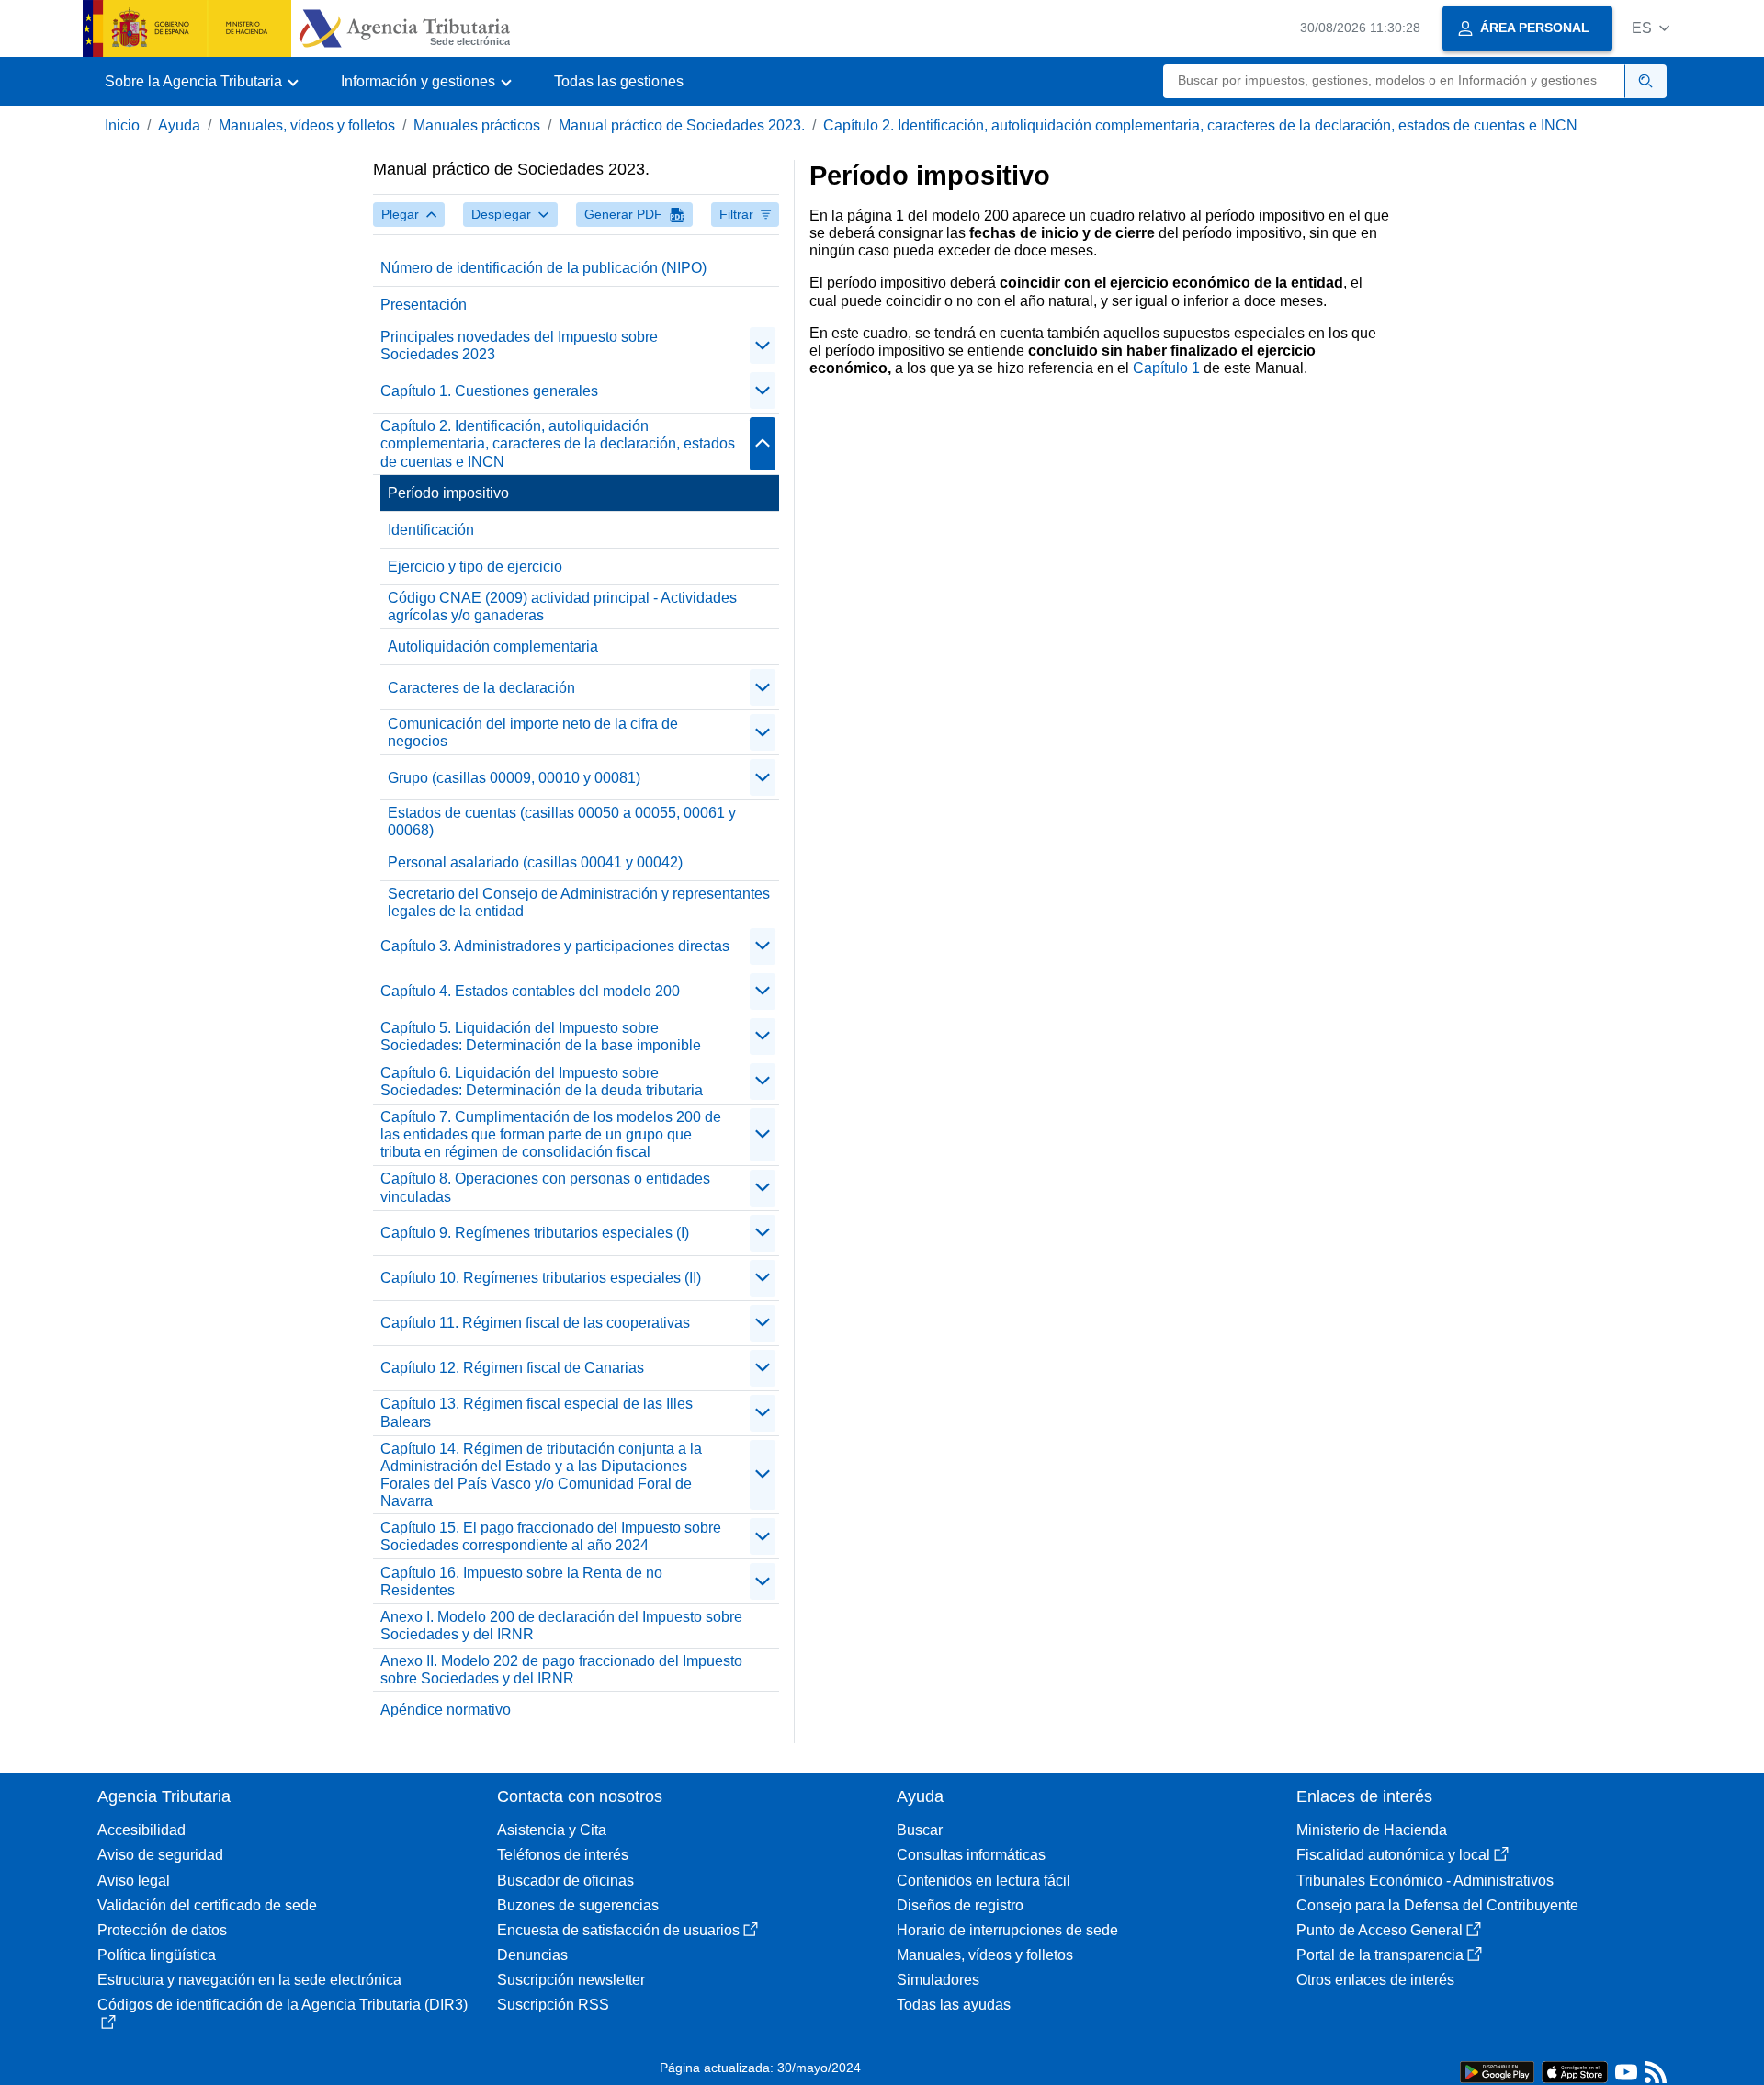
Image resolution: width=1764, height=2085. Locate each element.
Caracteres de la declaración (481, 688)
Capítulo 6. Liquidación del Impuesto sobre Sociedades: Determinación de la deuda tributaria (542, 1082)
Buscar (920, 1830)
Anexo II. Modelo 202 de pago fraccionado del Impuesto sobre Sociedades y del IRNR (561, 1670)
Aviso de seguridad (160, 1855)
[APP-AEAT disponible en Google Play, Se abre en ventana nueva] (1497, 2071)
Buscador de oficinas (565, 1881)
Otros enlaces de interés (1375, 1980)
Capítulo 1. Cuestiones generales (489, 391)
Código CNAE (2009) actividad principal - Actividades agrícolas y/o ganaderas (562, 606)
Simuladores (938, 1980)
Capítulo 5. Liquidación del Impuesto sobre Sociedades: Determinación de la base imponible (541, 1037)
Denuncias (532, 1955)
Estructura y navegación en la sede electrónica (249, 1980)
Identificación (431, 530)
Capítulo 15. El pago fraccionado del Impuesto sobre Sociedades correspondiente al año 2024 (551, 1536)
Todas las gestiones (619, 81)
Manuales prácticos (477, 125)
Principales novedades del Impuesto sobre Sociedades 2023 (519, 346)
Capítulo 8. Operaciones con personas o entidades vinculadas (545, 1187)
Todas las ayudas (954, 2005)
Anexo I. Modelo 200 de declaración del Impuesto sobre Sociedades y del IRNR (561, 1626)
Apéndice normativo (446, 1710)
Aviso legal (134, 1881)
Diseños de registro (960, 1905)
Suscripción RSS (553, 2005)
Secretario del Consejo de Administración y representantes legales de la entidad (579, 902)
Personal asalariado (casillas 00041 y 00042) (535, 862)
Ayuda (179, 125)
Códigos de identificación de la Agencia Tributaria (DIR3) (283, 2005)
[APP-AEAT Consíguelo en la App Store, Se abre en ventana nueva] (1575, 2071)
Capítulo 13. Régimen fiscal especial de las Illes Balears (537, 1412)
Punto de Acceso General (1380, 1930)
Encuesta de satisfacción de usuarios (618, 1930)
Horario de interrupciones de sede (1007, 1930)
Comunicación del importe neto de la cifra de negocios (533, 732)
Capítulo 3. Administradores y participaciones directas (555, 946)
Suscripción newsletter (571, 1980)
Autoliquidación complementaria (493, 646)
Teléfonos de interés (563, 1855)
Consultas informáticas (971, 1855)
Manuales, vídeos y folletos (307, 125)
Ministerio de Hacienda (1372, 1830)
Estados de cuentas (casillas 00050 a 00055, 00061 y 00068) (562, 822)
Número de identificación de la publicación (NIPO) (543, 268)
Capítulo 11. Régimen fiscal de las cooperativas (535, 1323)
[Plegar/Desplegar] (763, 346)
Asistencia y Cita (552, 1830)
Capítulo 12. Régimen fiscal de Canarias (512, 1368)
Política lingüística (157, 1955)
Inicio (122, 125)
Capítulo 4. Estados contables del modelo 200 (530, 991)
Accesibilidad (141, 1830)
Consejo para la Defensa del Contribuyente (1437, 1905)
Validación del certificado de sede (207, 1905)
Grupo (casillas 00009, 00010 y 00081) (514, 778)
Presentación (424, 305)
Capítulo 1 (1166, 368)
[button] (1651, 28)
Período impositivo (448, 493)
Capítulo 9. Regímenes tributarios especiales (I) (535, 1233)
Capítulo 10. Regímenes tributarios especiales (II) (541, 1278)
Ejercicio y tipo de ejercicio (475, 567)
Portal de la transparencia (1380, 1955)
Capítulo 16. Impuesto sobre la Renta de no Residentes (521, 1581)
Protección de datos (162, 1930)
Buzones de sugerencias (578, 1905)
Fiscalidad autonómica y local (1393, 1855)
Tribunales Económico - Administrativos (1425, 1881)
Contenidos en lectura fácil (984, 1881)
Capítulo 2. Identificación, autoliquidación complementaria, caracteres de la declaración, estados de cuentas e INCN (1200, 125)
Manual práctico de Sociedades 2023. (682, 125)
